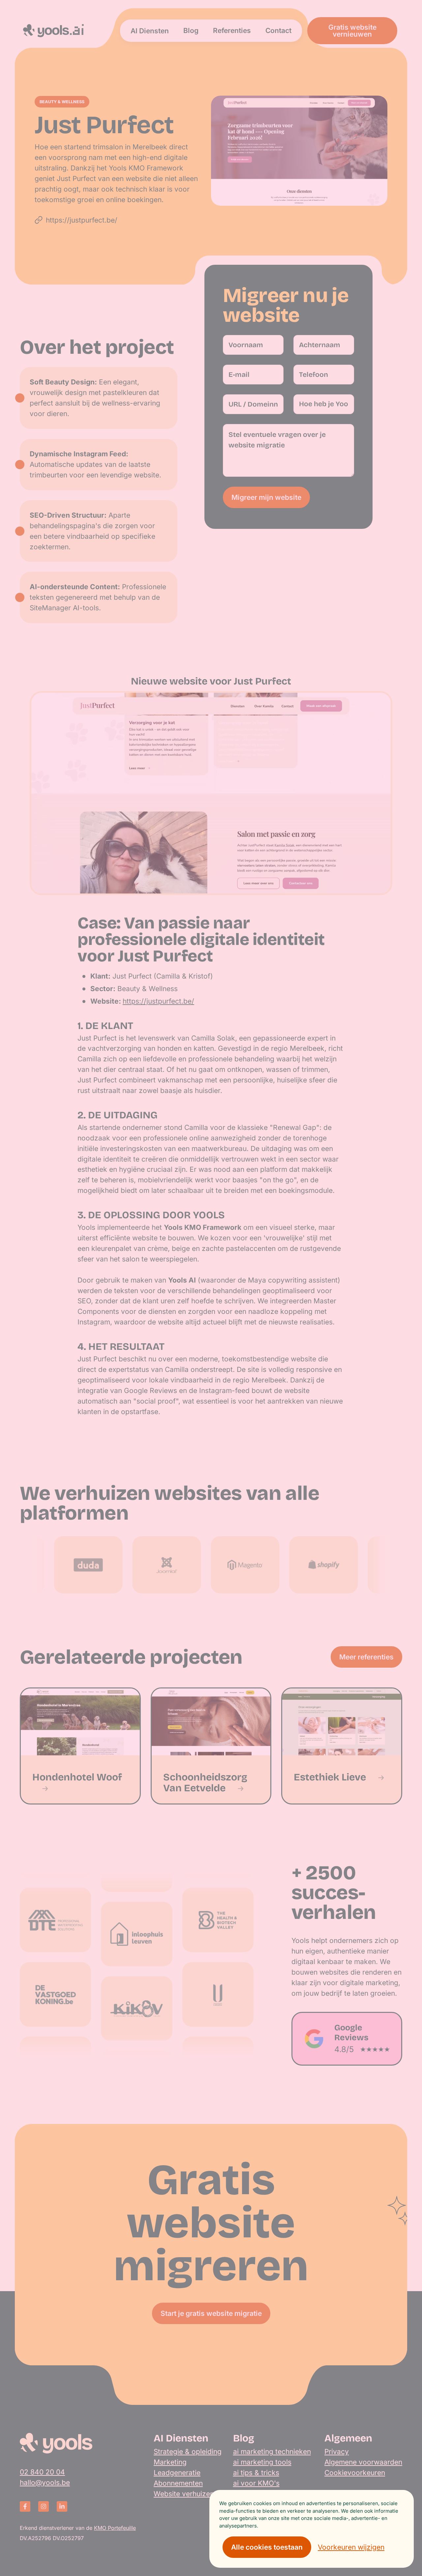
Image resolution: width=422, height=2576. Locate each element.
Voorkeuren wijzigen (351, 2547)
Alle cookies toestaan (267, 2547)
